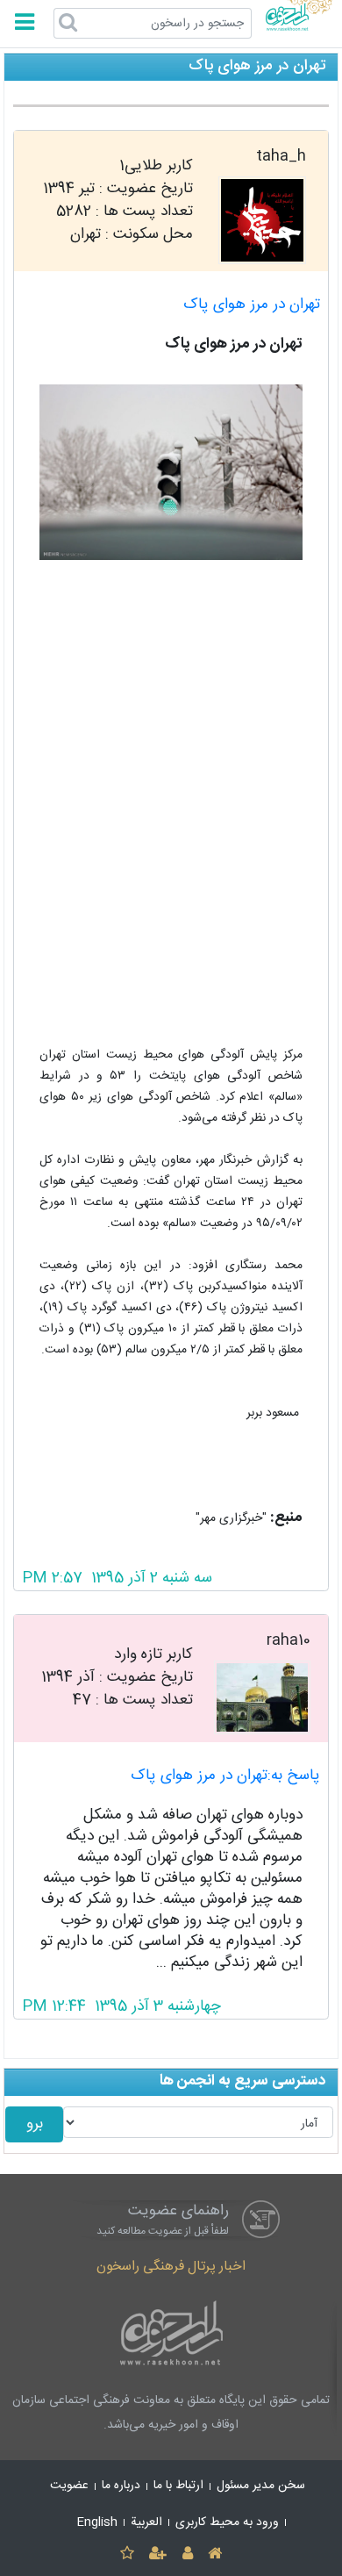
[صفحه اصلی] (214, 2554)
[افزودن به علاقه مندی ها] (127, 2554)
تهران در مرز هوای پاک (252, 305)
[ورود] (187, 2554)
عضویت (69, 2486)
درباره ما (121, 2486)
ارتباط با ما (178, 2486)
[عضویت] (158, 2554)
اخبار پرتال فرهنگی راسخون (171, 2267)
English (97, 2522)
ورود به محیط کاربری (227, 2522)
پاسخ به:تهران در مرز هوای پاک (225, 1776)
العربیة (146, 2522)
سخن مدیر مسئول (261, 2486)
